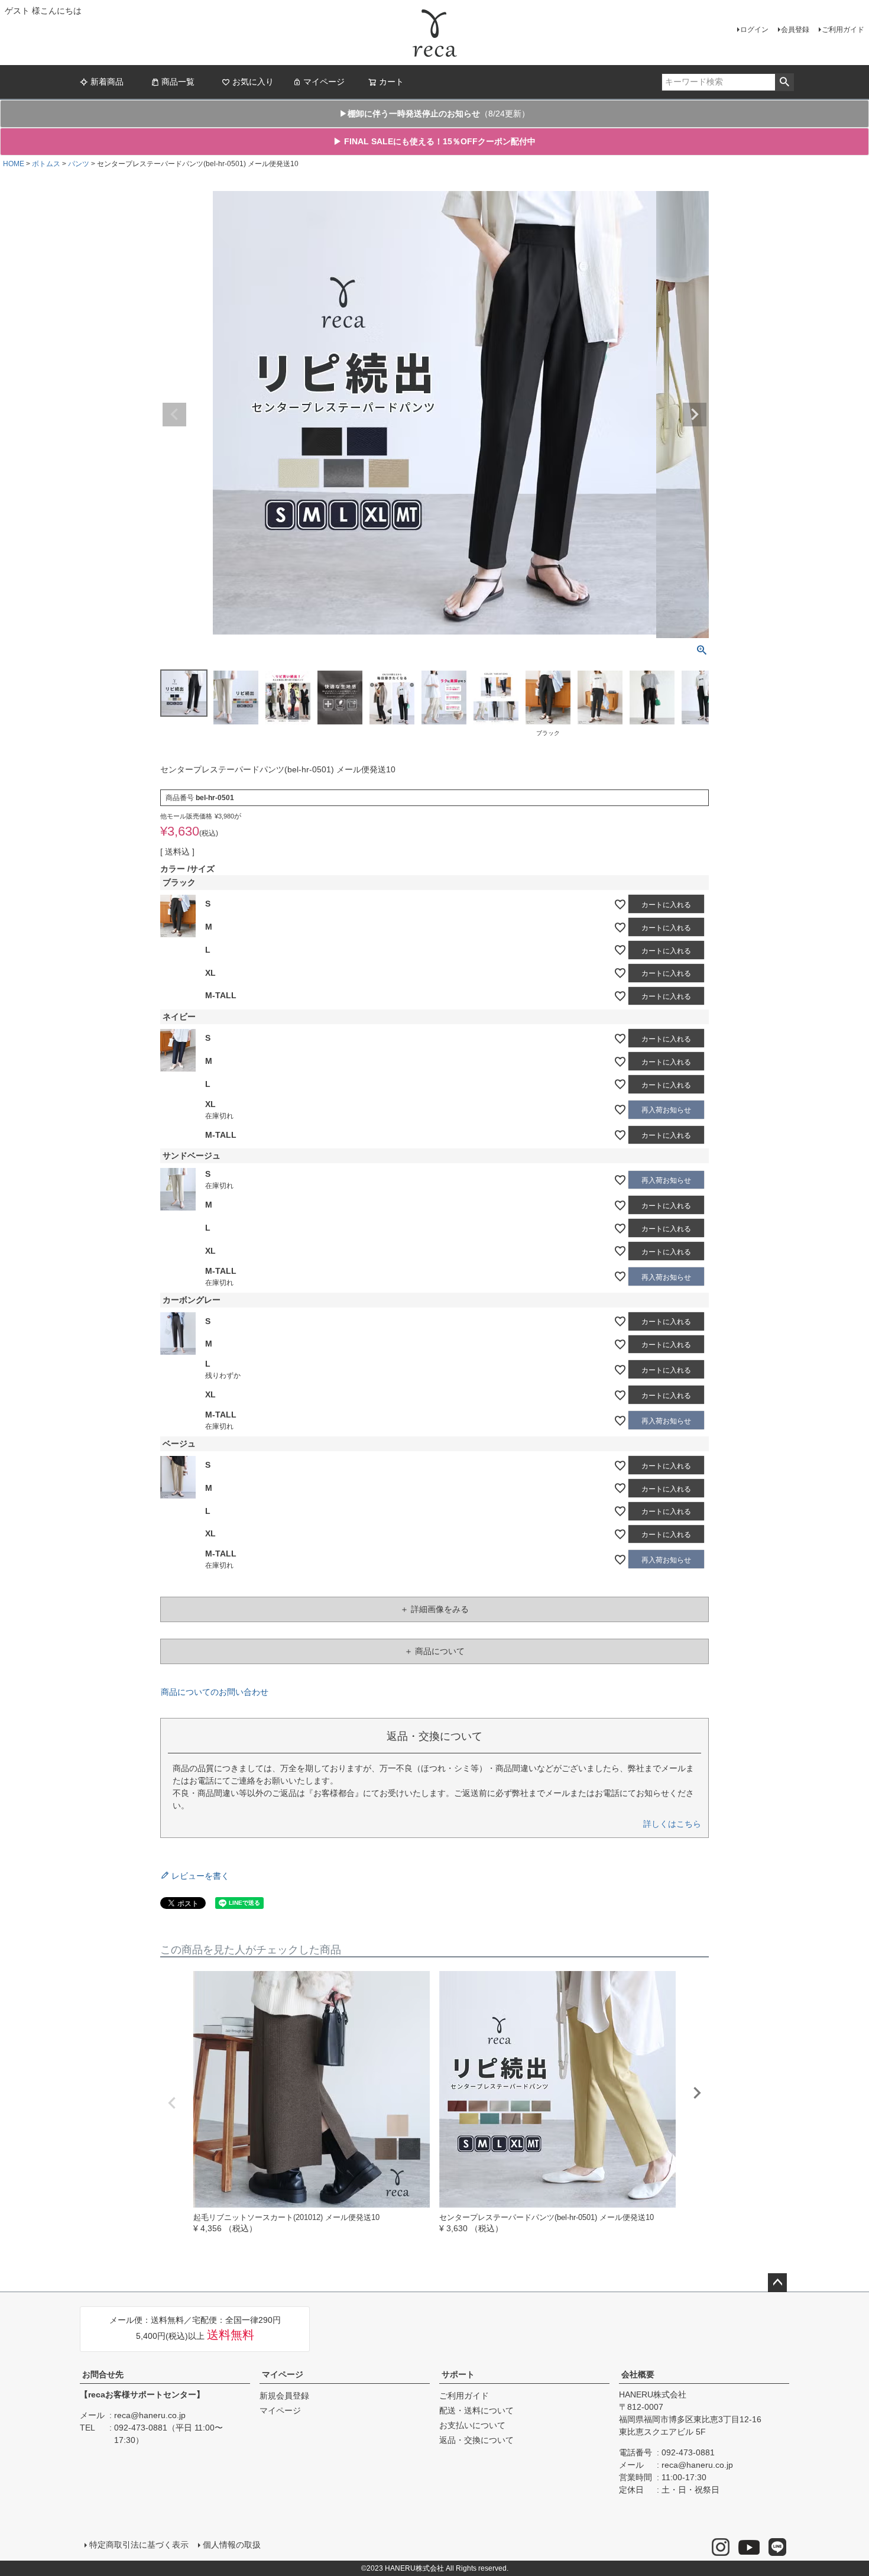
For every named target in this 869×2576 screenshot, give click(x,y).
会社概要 (638, 2374)
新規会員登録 (284, 2396)
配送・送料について (476, 2410)
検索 (784, 82)
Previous (174, 415)
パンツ (79, 164)
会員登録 (795, 30)
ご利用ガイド (843, 30)
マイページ (324, 82)
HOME (14, 164)
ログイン (754, 30)
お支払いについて (472, 2425)
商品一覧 (178, 82)
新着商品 (107, 82)
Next (695, 415)
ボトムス (46, 164)
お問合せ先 (103, 2374)
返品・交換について (476, 2440)
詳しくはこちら (672, 1824)
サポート (458, 2374)
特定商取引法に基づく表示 (139, 2545)
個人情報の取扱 (232, 2545)
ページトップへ (777, 2283)
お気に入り (253, 82)
